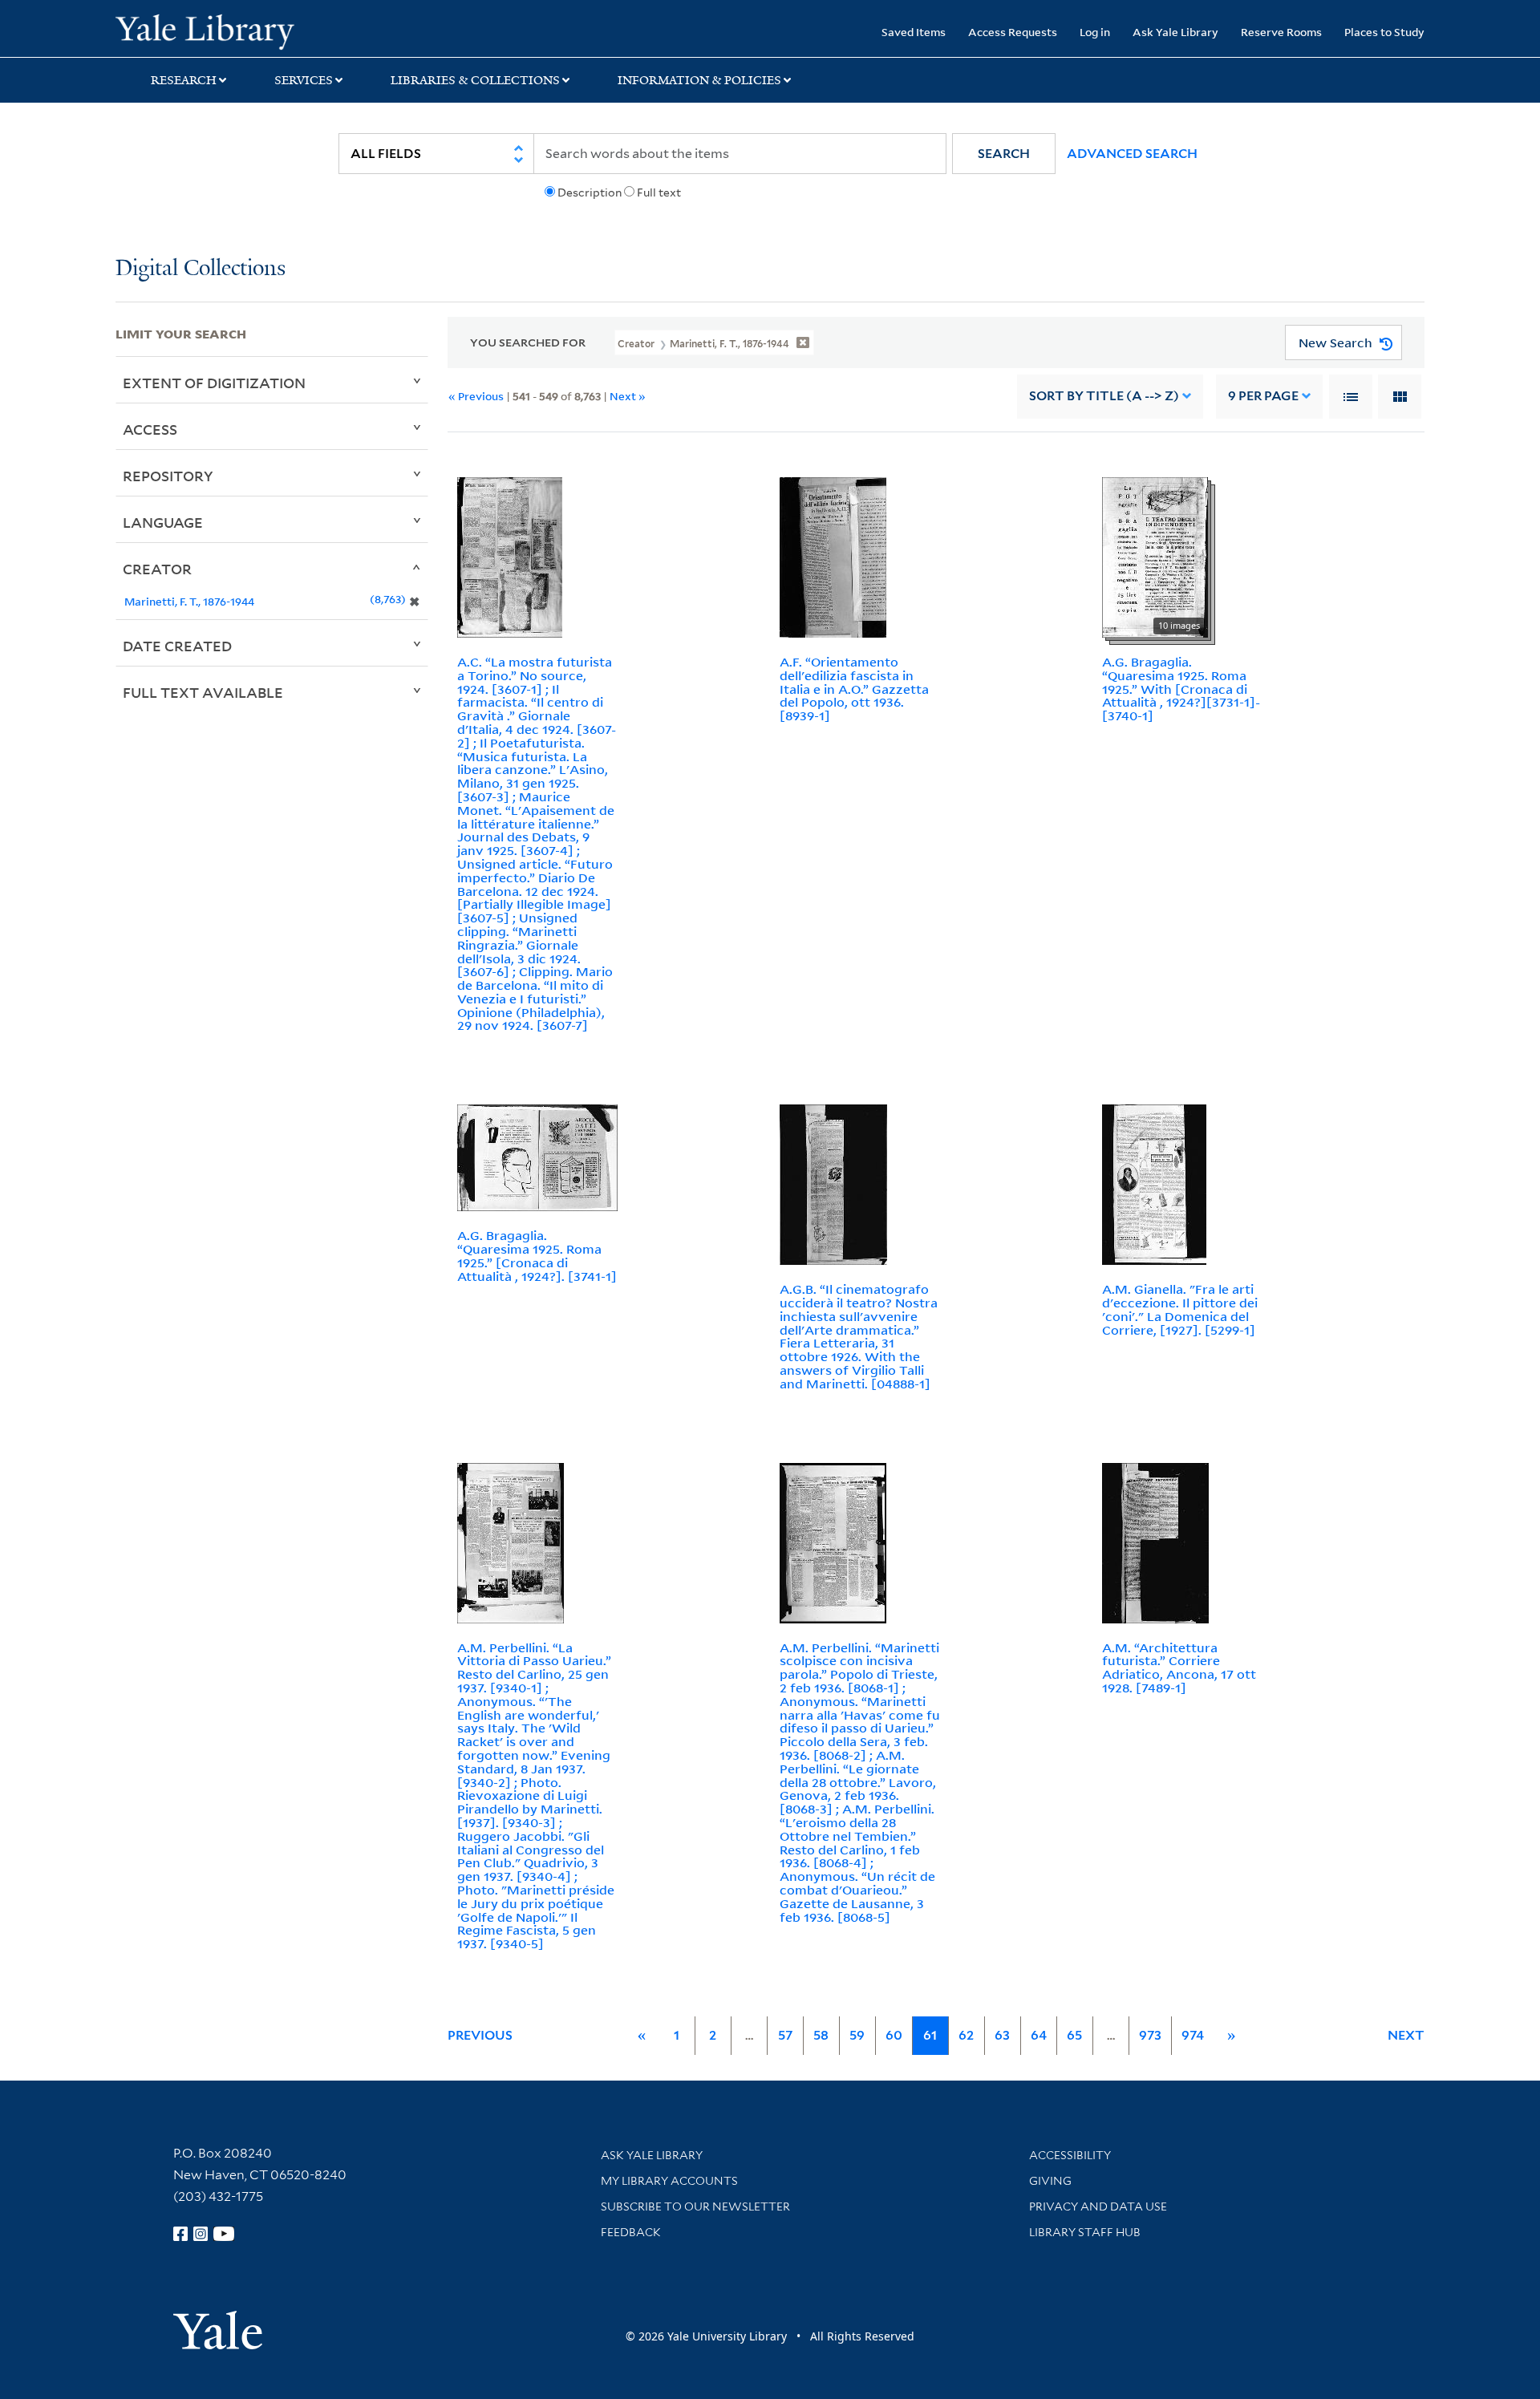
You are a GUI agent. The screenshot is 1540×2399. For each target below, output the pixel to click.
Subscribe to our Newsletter (695, 2207)
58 (821, 2035)
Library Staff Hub (1085, 2232)
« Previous (476, 396)
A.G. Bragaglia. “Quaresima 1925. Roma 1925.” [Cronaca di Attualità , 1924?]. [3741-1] (537, 1255)
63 (1002, 2035)
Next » (628, 396)
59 (857, 2035)
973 (1150, 2035)
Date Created (177, 646)
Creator (157, 569)
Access (150, 429)
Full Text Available (203, 692)
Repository (168, 476)
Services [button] (304, 80)
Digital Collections (201, 269)
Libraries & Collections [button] (475, 80)
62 (966, 2035)
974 (1193, 2035)
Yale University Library (214, 30)
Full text (659, 192)
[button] (1004, 154)
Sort (1104, 396)
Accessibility (1070, 2155)
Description (590, 192)
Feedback (631, 2232)
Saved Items (914, 32)
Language (163, 522)
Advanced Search (1132, 154)
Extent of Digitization (214, 383)
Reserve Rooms (1281, 32)
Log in (1095, 32)
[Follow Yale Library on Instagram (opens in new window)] (201, 2234)
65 (1074, 2035)
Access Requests (1013, 32)
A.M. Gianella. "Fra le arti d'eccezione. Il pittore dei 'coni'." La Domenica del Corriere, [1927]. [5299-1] (1180, 1309)
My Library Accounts (669, 2181)
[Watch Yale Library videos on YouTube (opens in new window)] (224, 2234)
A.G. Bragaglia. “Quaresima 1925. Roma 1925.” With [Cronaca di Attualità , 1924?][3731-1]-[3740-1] (1181, 689)
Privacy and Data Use (1098, 2207)
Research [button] (184, 80)
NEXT (1406, 2035)
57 (785, 2035)
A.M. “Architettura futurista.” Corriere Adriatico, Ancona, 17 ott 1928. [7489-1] (1179, 1668)
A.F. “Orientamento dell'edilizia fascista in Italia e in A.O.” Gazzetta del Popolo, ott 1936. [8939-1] (854, 689)
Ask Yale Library (1175, 32)
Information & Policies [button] (699, 80)
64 (1039, 2035)
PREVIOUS (480, 2035)
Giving (1050, 2181)
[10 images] (1155, 556)
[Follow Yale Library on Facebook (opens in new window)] (180, 2234)
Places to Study (1384, 32)
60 (894, 2035)
